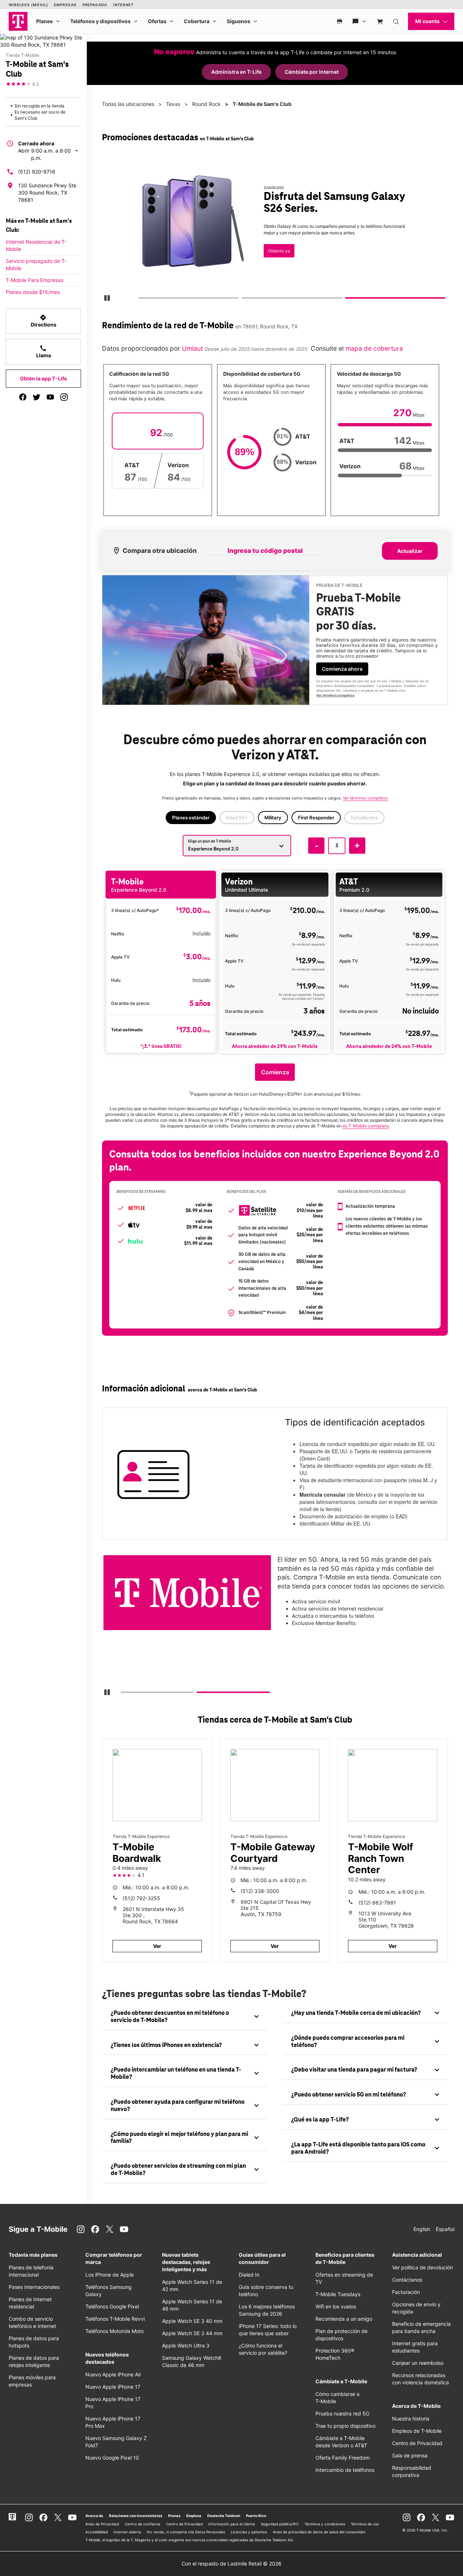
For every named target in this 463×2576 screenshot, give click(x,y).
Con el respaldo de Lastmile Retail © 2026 (231, 2564)
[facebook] (23, 397)
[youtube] (50, 397)
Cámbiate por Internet (312, 72)
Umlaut (192, 348)
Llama (44, 351)
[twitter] (37, 397)
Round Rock (206, 104)
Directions (44, 321)
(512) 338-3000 (260, 1891)
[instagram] (64, 397)
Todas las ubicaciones (128, 104)
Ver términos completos (335, 695)
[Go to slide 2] (244, 299)
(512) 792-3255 (141, 1898)
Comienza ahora (342, 669)
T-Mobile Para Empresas (35, 280)
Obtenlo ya (279, 251)
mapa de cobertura (374, 348)
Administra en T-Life (236, 72)
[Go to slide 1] (141, 299)
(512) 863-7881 (377, 1903)
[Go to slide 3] (348, 299)
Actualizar (410, 551)
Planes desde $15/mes (33, 292)
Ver (157, 1946)
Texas (173, 104)
